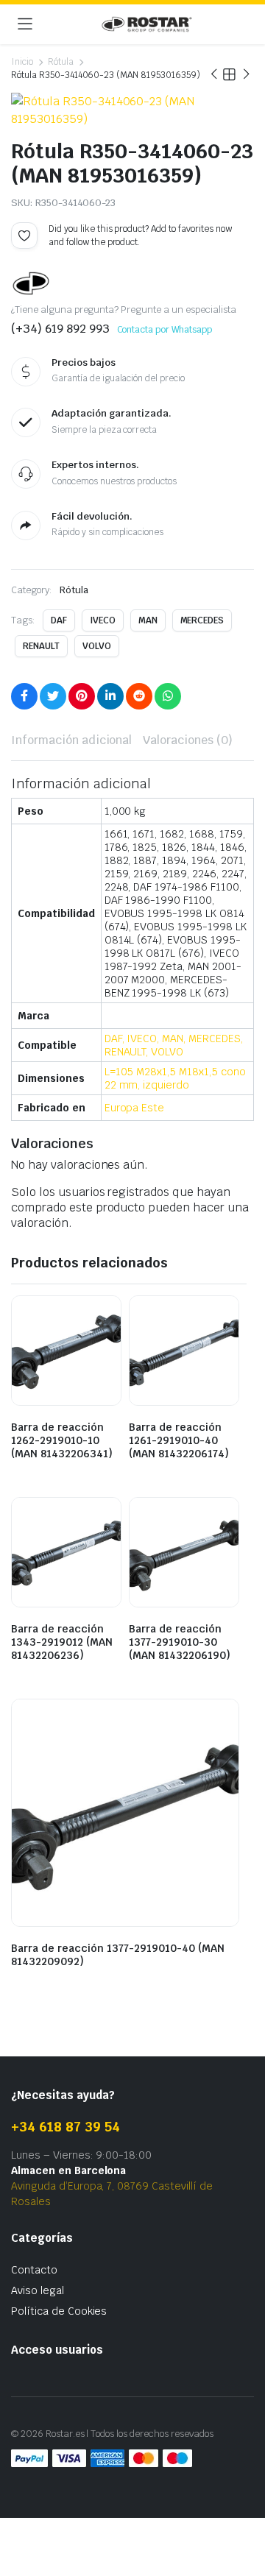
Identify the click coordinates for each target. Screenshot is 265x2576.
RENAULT (41, 646)
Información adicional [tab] (71, 740)
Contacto (34, 2270)
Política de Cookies (59, 2311)
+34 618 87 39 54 (66, 2127)
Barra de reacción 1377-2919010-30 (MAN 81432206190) (180, 1642)
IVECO (103, 620)
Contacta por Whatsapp (165, 330)
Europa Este (135, 1108)
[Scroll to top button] (241, 2510)
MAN (148, 620)
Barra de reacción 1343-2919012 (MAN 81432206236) (62, 1642)
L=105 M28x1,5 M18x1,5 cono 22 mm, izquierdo (175, 1078)
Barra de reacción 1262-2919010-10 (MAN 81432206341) (62, 1440)
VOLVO (97, 646)
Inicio (22, 62)
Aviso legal (38, 2290)
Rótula (61, 62)
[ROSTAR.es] (147, 24)
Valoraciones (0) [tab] (188, 740)
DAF (59, 620)
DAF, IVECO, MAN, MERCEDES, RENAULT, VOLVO (174, 1045)
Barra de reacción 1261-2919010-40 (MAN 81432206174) (179, 1440)
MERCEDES (202, 620)
